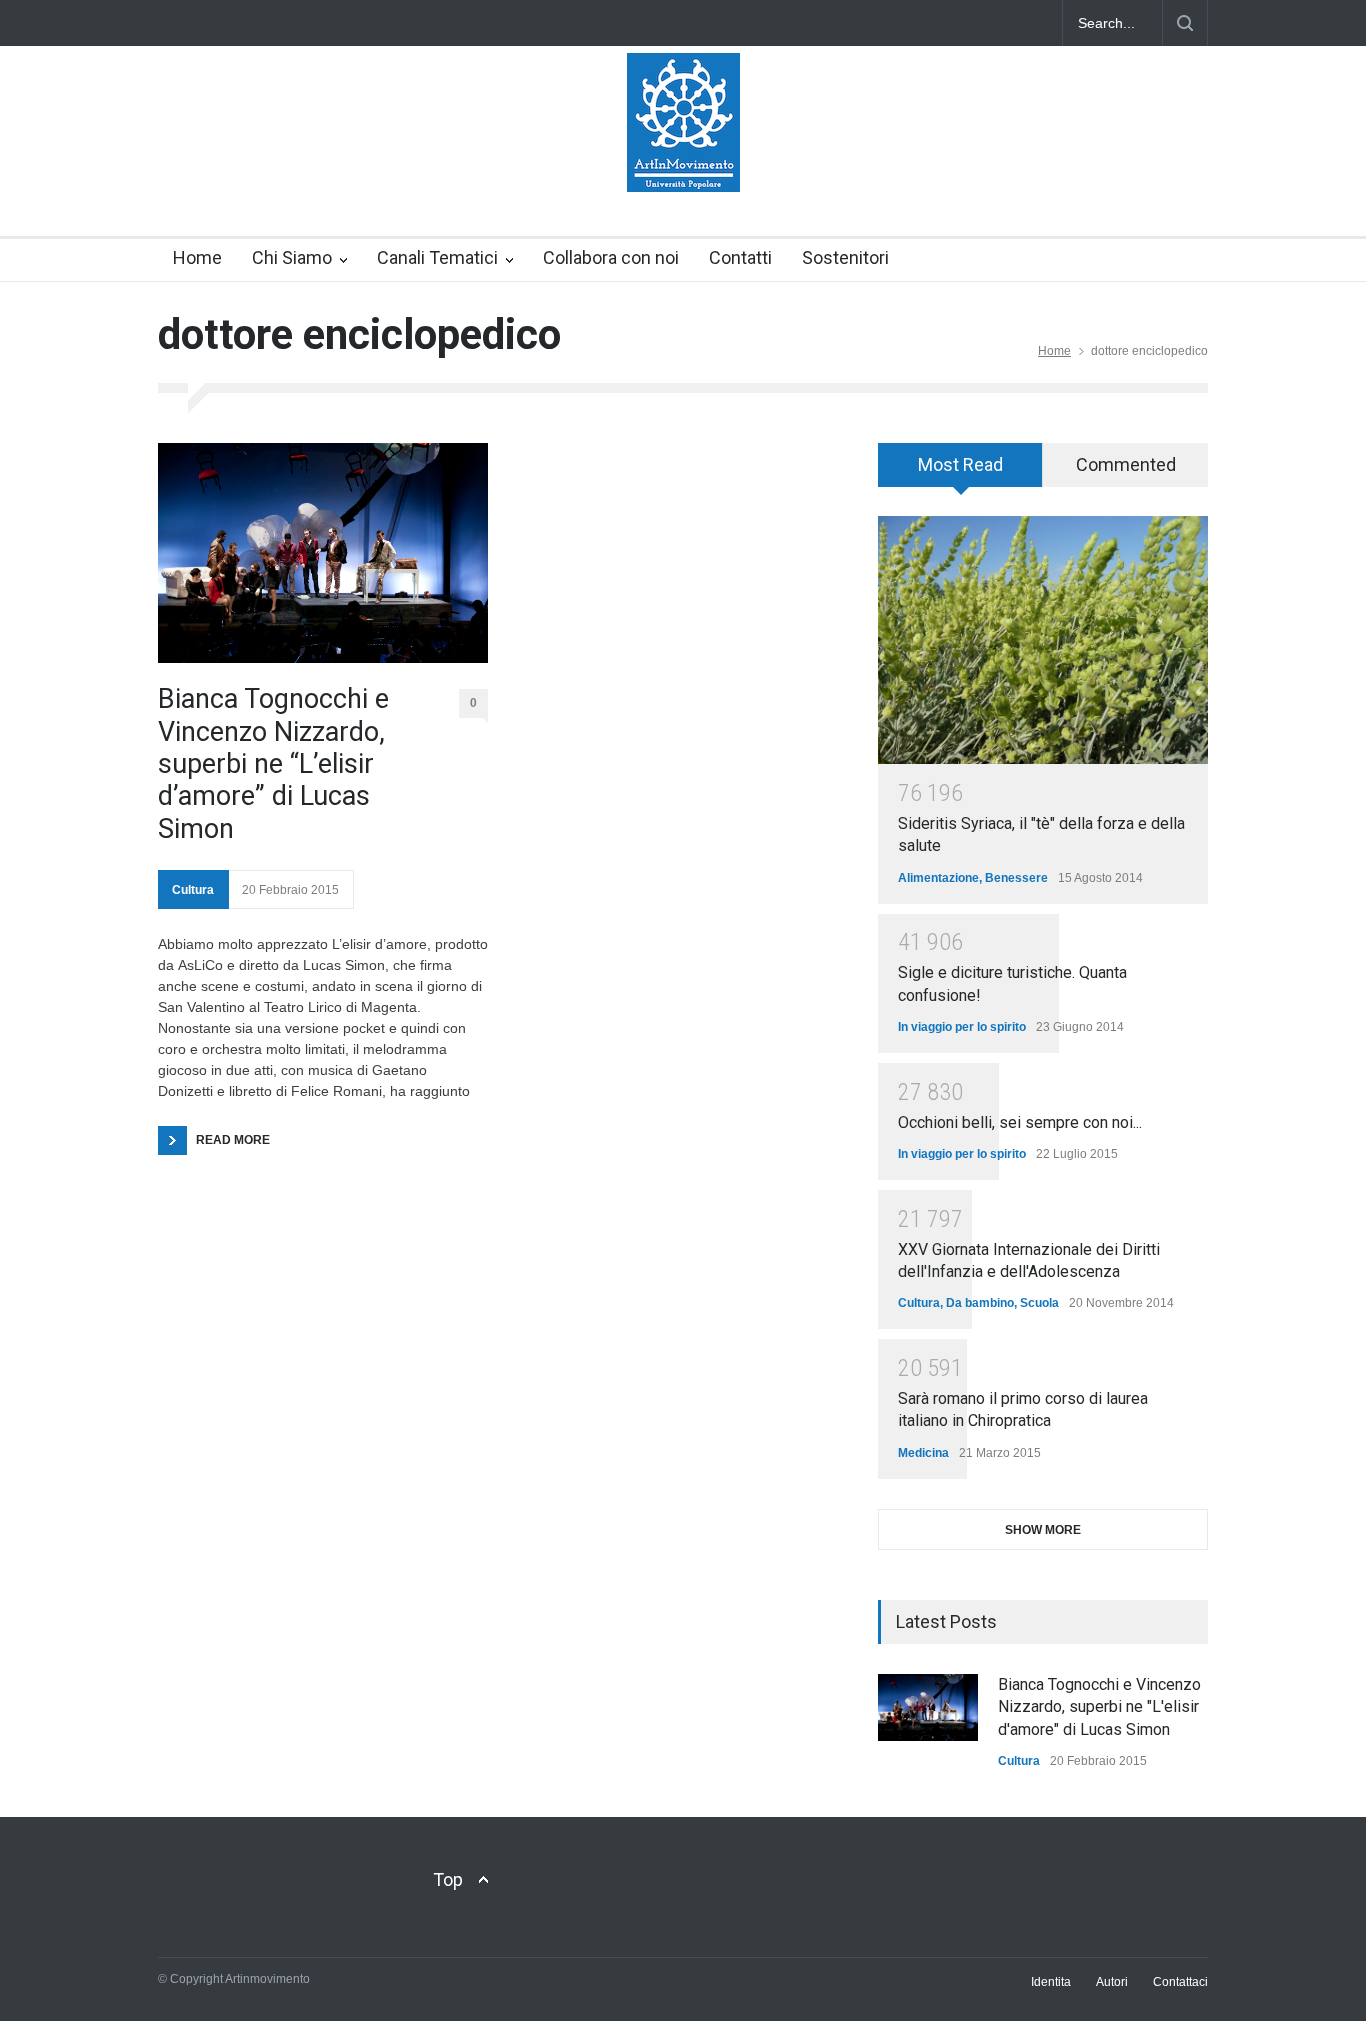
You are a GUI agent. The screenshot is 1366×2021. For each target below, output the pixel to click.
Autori (1112, 1982)
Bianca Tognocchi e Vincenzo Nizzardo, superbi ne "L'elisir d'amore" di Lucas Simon (1099, 1707)
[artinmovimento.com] (683, 159)
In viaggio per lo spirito (962, 1027)
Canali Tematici (437, 257)
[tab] (960, 472)
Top (448, 1879)
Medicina (923, 1453)
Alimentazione (938, 878)
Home (197, 257)
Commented (1126, 464)
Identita (1051, 1982)
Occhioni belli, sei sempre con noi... (1020, 1122)
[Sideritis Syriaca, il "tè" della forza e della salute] (1043, 640)
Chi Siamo (292, 257)
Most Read (960, 464)
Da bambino (980, 1303)
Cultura (193, 890)
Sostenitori (845, 257)
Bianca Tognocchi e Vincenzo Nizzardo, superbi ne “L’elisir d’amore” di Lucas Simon (273, 764)
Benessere (1016, 878)
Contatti (740, 257)
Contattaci (1180, 1982)
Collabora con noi (611, 257)
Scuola (1039, 1303)
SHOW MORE (1043, 1530)
